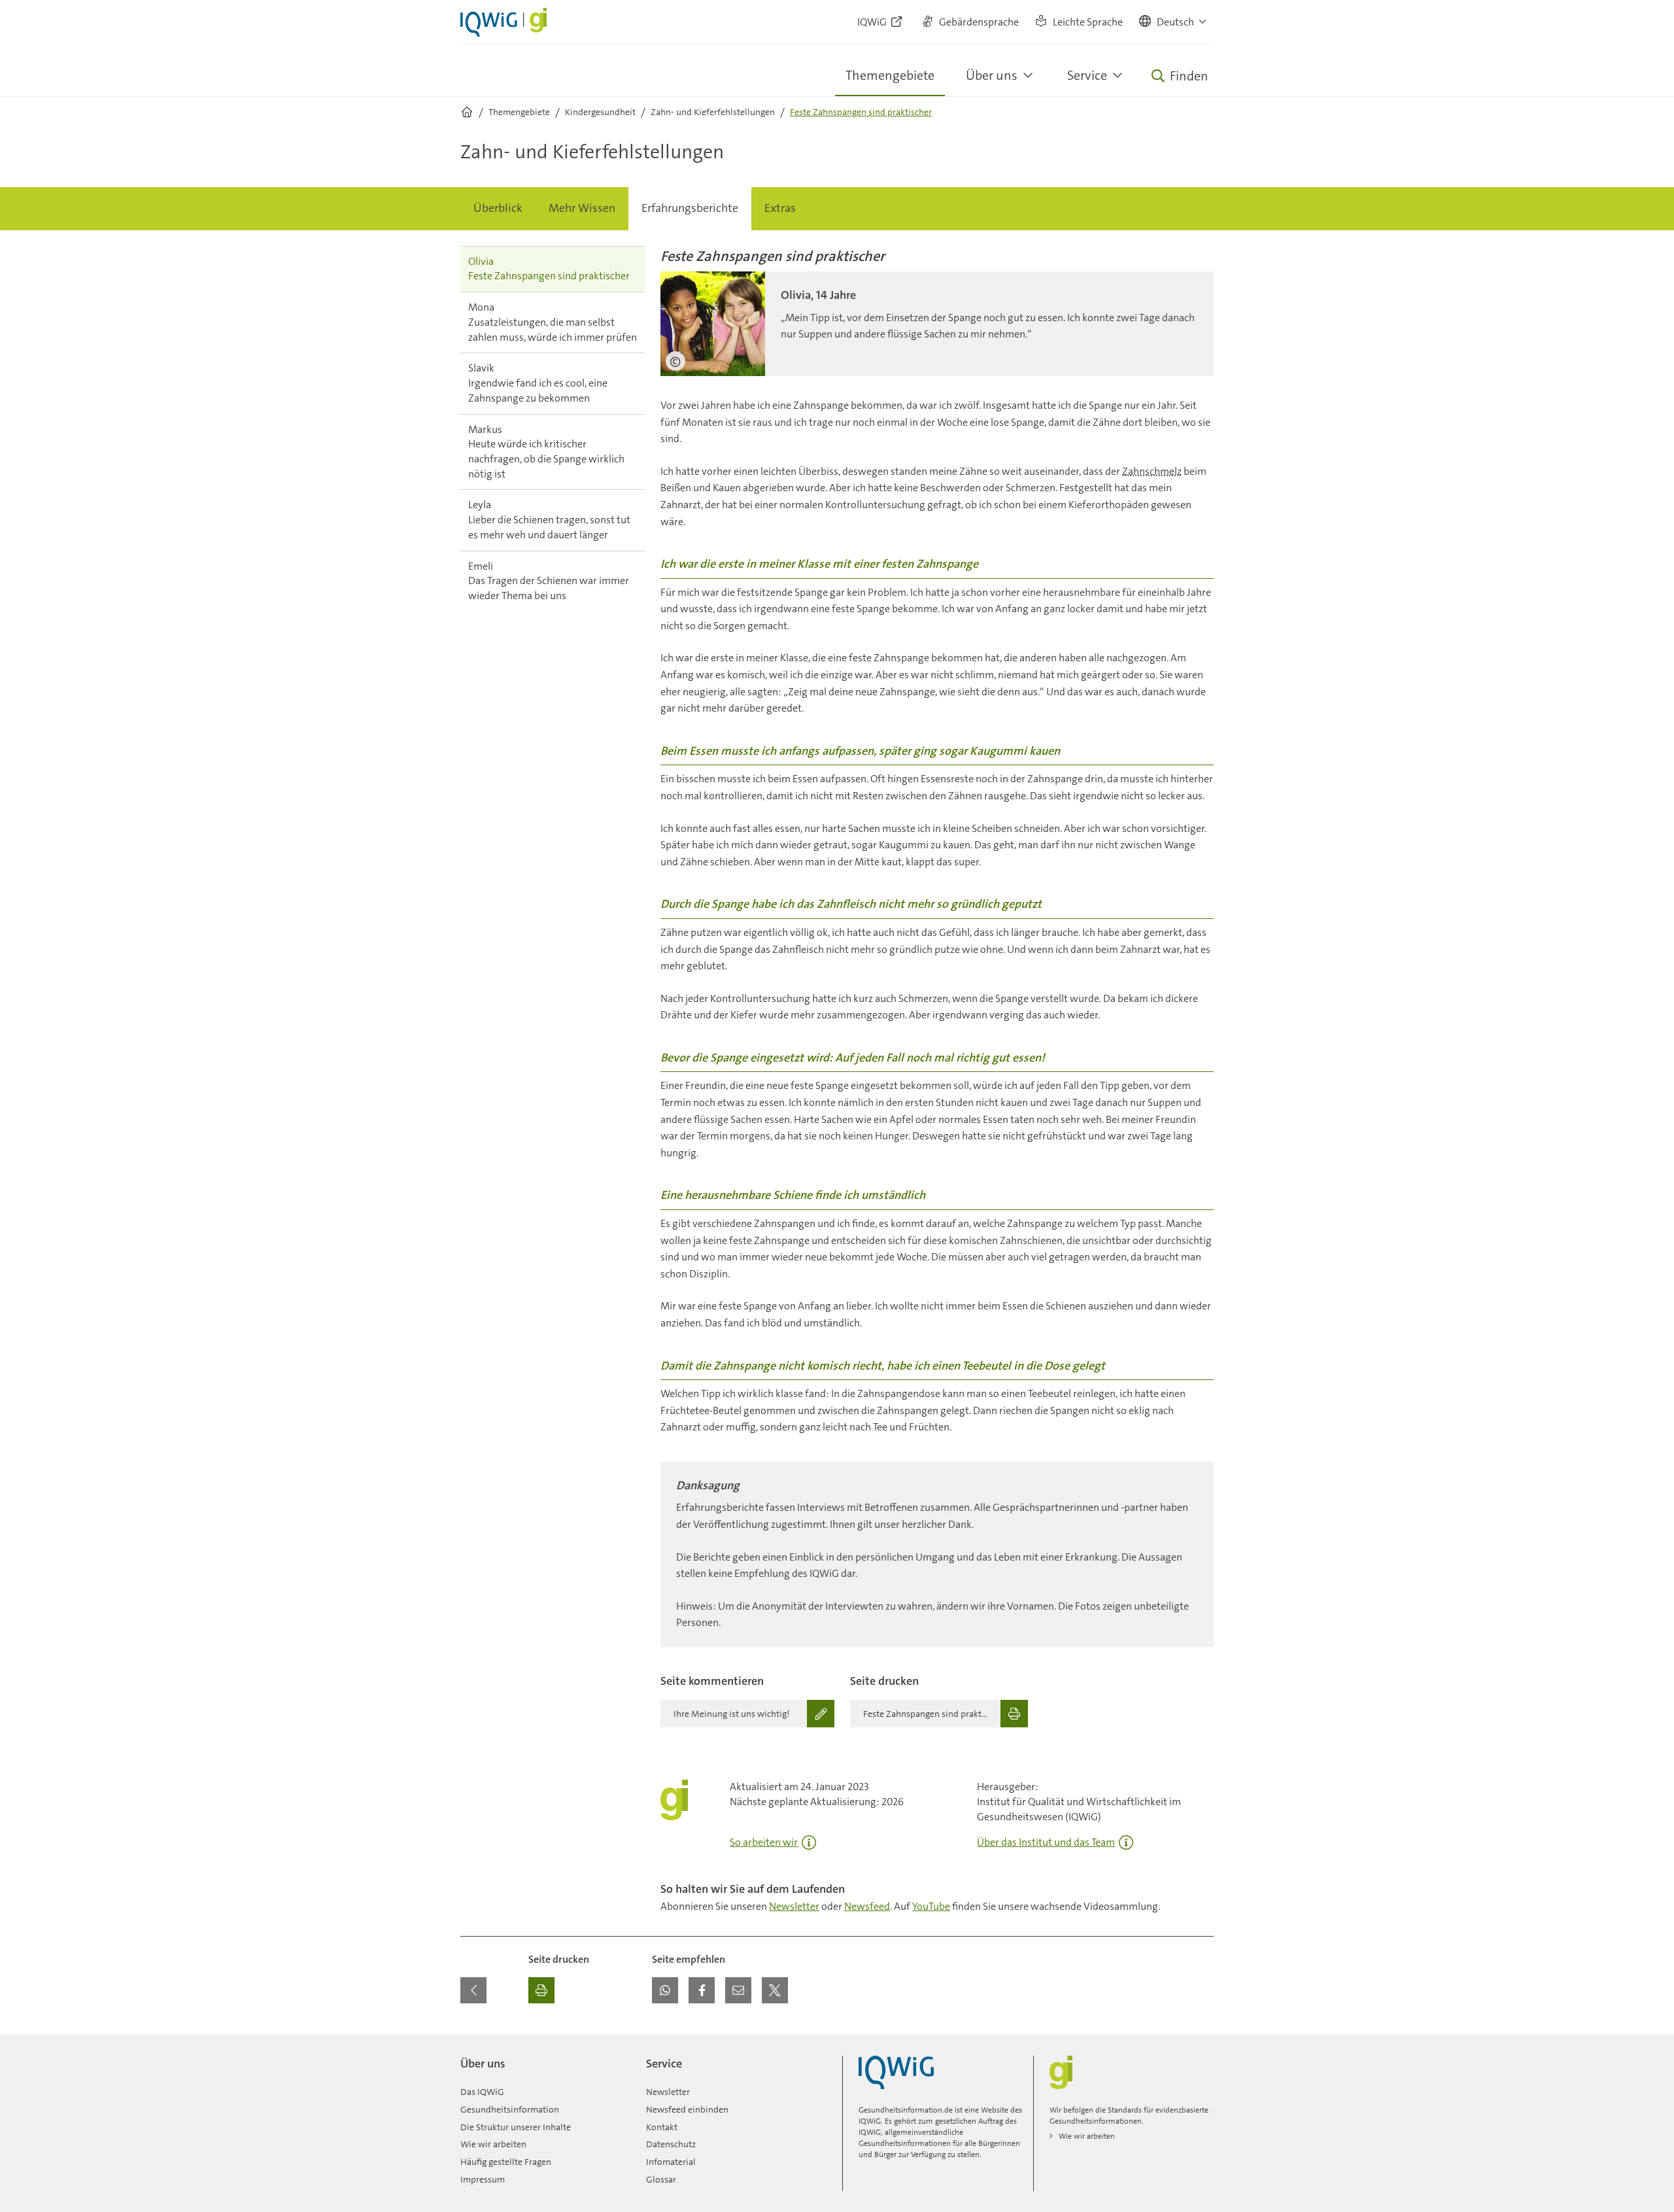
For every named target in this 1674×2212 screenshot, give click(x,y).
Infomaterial (671, 2162)
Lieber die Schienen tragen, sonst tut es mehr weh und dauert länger (549, 519)
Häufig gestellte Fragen (506, 2162)
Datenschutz (671, 2144)
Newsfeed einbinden (687, 2109)
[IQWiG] (896, 2072)
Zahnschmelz (1152, 471)
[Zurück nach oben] (1201, 2043)
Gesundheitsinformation (510, 2109)
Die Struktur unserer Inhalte (516, 2127)
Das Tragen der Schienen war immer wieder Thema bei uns (549, 581)
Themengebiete (890, 75)
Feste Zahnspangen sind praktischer (549, 269)
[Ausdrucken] (541, 1990)
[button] (1173, 22)
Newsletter (794, 1906)
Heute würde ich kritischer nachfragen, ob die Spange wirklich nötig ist (546, 452)
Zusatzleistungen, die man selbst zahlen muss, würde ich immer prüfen (553, 322)
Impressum (483, 2179)
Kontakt (662, 2127)
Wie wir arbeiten (493, 2144)
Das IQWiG (482, 2092)
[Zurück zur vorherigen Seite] (473, 1990)
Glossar (661, 2179)
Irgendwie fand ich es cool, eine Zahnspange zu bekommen (538, 383)
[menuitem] (498, 209)
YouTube (931, 1906)
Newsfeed (867, 1906)
